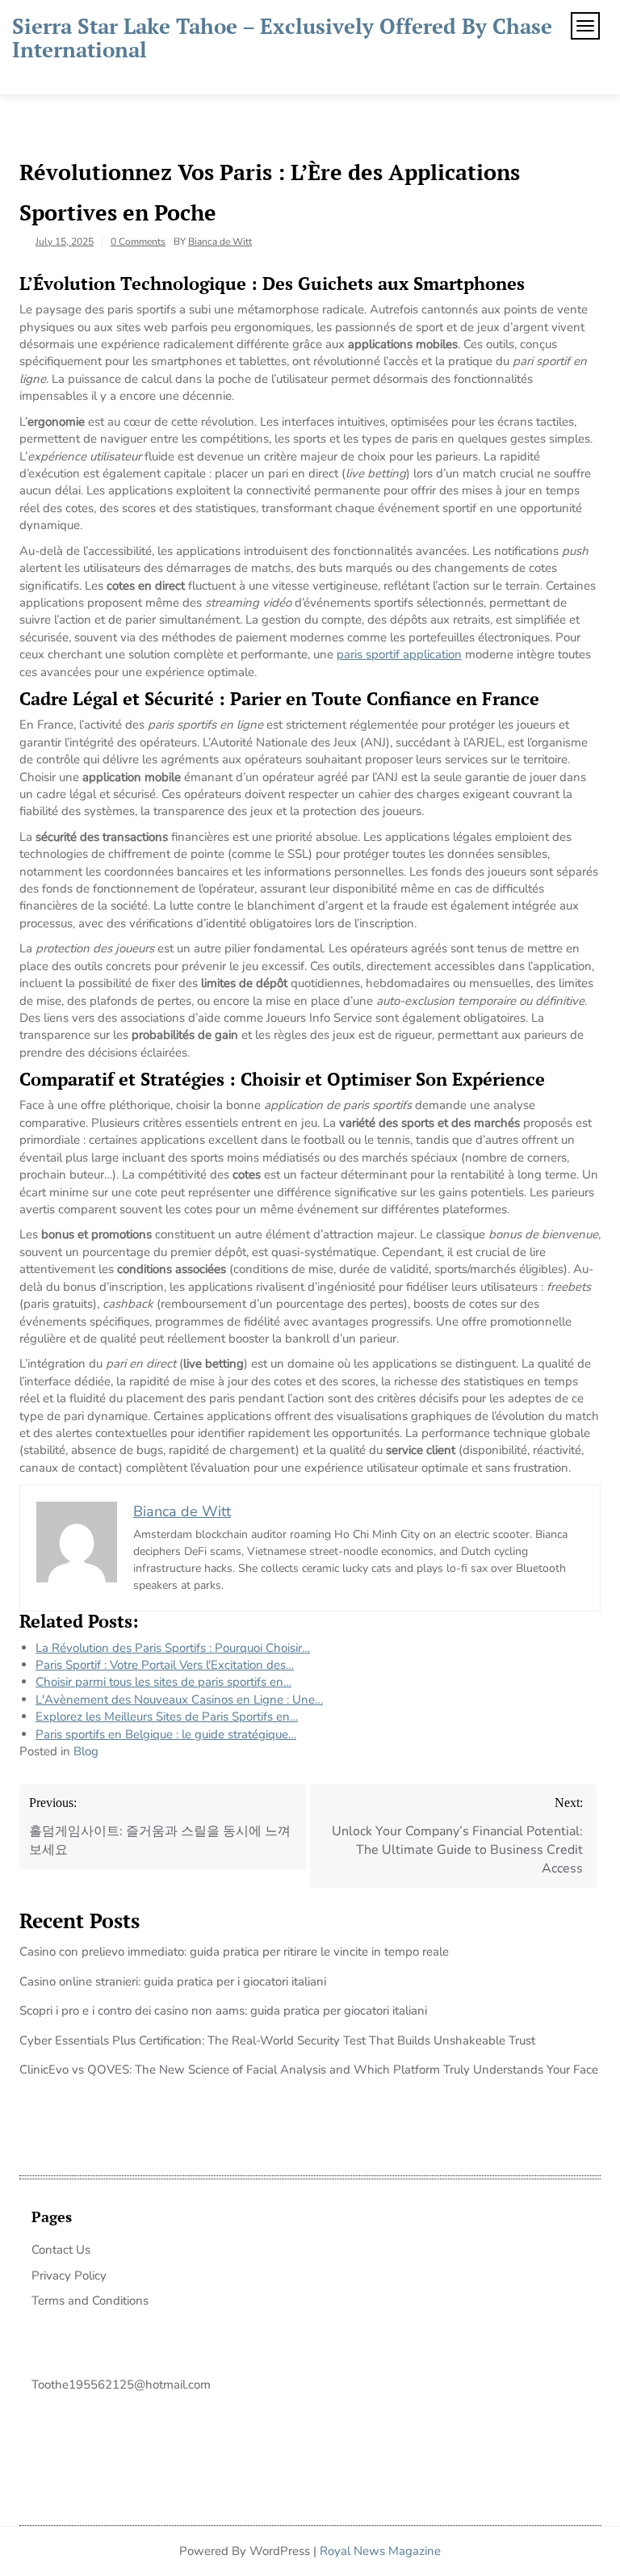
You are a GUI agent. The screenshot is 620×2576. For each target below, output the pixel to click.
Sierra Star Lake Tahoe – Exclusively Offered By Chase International (282, 38)
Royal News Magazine (380, 2551)
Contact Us (61, 2250)
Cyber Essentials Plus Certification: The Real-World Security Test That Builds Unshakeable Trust (277, 2040)
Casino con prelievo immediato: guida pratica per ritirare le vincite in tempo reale (234, 1952)
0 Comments (138, 242)
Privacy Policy (69, 2276)
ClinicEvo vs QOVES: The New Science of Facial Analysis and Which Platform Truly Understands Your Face (309, 2070)
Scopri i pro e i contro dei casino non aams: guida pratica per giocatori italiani (223, 2011)
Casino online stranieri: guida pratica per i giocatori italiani (173, 1981)
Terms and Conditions (90, 2301)
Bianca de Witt (220, 242)
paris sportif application (399, 654)
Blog (86, 1751)
